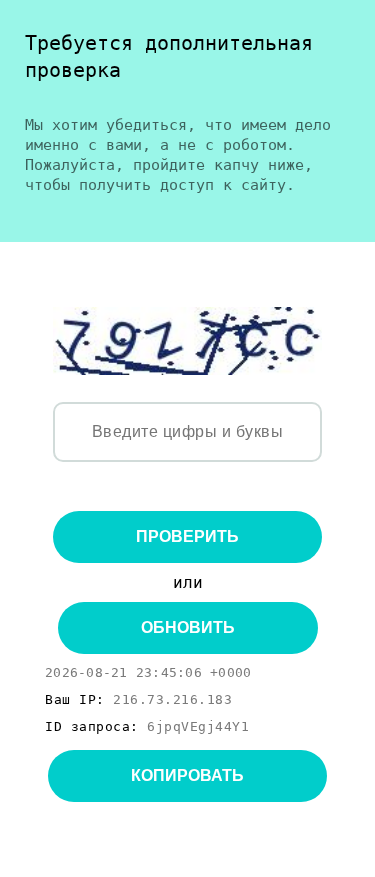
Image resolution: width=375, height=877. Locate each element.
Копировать (187, 775)
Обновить (188, 627)
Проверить (187, 536)
